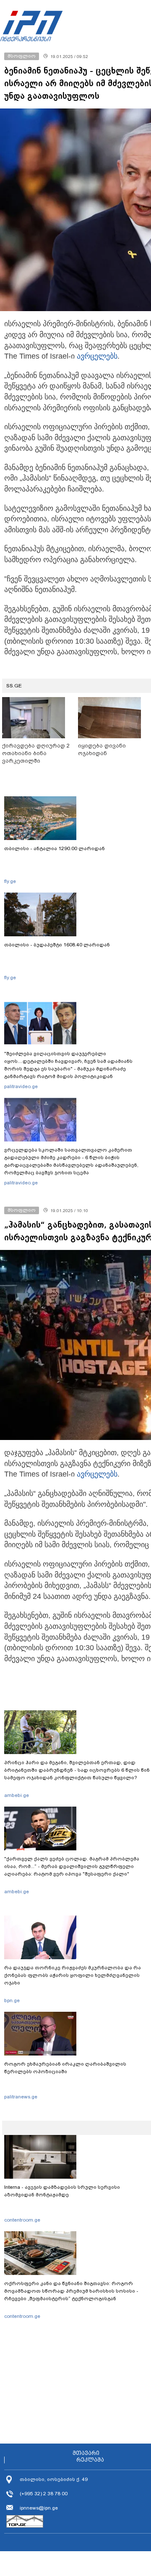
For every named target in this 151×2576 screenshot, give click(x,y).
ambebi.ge (17, 1795)
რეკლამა (90, 2460)
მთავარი (86, 2453)
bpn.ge (12, 2000)
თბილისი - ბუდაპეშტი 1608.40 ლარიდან (57, 945)
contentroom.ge (22, 2220)
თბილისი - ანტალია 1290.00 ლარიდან (55, 848)
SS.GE (14, 686)
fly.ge (10, 881)
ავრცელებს (97, 356)
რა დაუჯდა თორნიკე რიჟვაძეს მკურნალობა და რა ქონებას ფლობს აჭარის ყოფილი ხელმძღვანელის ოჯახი (73, 1975)
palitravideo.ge (21, 1086)
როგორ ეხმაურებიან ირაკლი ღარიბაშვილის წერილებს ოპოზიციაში (65, 2068)
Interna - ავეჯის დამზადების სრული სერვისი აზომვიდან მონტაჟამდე (62, 2191)
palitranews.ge (21, 2097)
